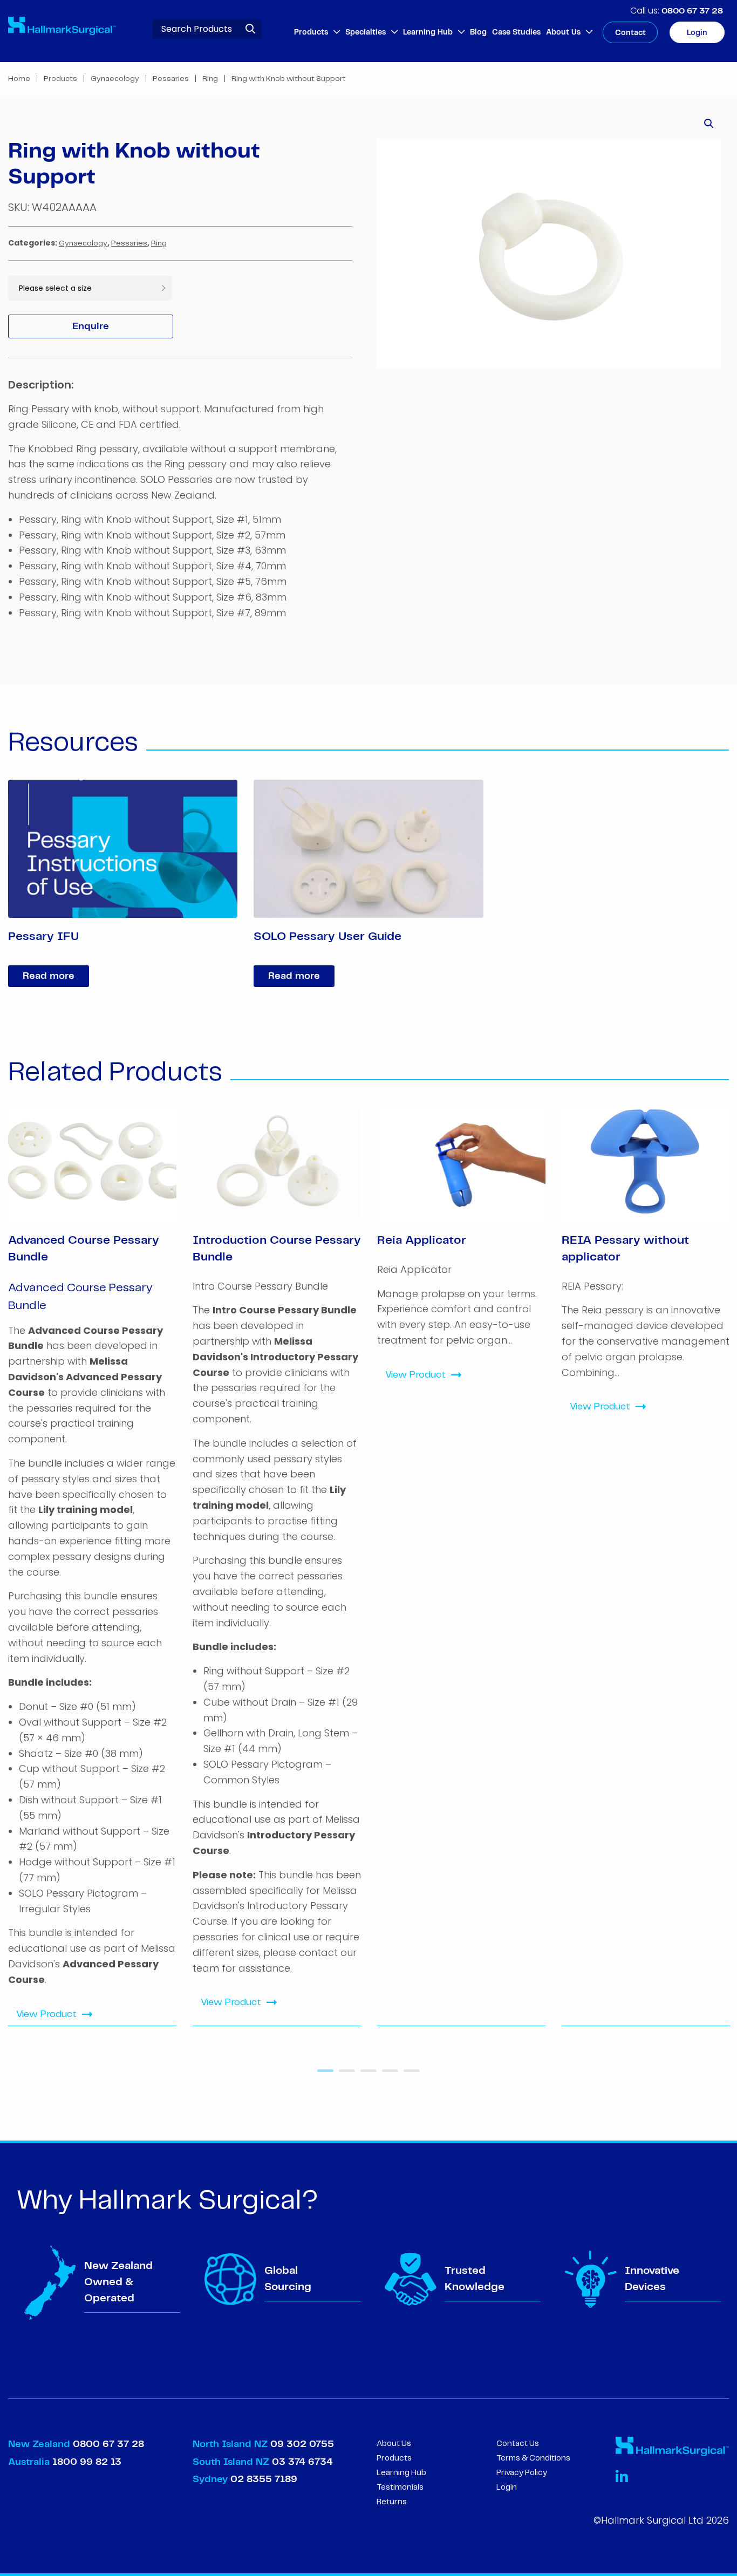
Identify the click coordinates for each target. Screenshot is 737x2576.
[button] (709, 124)
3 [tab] (366, 2075)
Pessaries (171, 79)
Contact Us (518, 2444)
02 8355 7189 (262, 2479)
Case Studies (516, 32)
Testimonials (400, 2488)
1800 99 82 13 (87, 2462)
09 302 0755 (302, 2444)
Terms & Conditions (533, 2458)
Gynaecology (115, 79)
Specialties (366, 32)
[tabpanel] (92, 1568)
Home (19, 79)
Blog (478, 32)
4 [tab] (387, 2075)
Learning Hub (428, 32)
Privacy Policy (522, 2473)
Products (311, 32)
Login (697, 33)
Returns (392, 2502)
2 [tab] (344, 2075)
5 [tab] (409, 2075)
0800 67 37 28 (692, 11)
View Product (46, 2014)
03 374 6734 (302, 2462)
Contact (630, 33)
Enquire (91, 326)
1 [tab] (323, 2075)
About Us (563, 32)
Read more (49, 976)
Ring (210, 79)
